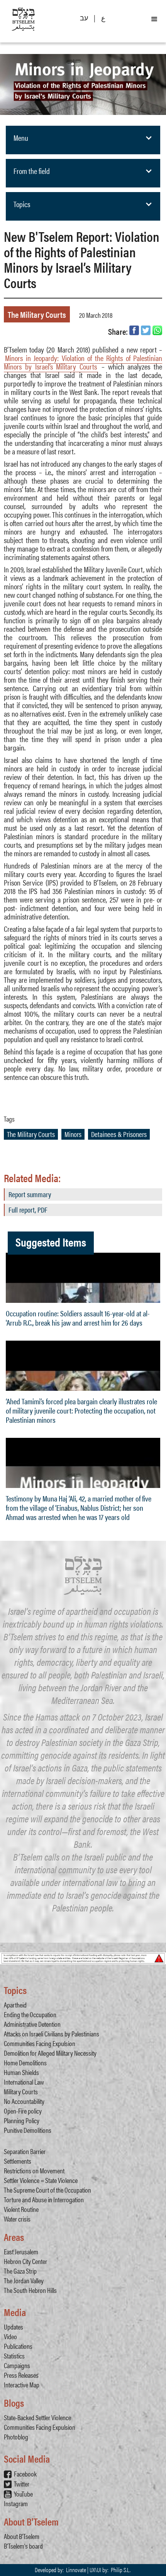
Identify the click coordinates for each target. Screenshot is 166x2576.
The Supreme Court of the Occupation (47, 2190)
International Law (24, 2082)
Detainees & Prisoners (119, 1134)
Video (10, 2336)
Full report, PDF (28, 1210)
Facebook (25, 2474)
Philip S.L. (121, 2570)
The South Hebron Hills (30, 2290)
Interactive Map (22, 2385)
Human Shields (21, 2072)
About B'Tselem (22, 2536)
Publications (18, 2346)
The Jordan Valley (24, 2280)
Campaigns (17, 2365)
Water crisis (17, 2219)
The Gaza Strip (20, 2271)
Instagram (16, 2503)
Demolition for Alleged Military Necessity (50, 2053)
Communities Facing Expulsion (40, 2043)
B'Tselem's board (23, 2546)
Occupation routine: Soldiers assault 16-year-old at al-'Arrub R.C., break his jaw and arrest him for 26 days (78, 1318)
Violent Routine (21, 2209)
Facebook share (134, 330)
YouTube (23, 2494)
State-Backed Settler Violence (37, 2417)
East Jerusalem (21, 2251)
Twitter (22, 2484)
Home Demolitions (25, 2062)
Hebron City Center (25, 2261)
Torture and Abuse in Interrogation (44, 2199)
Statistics (14, 2356)
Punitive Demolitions (28, 2130)
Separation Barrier (25, 2151)
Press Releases (21, 2375)
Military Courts (21, 2091)
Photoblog (16, 2437)
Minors (73, 1134)
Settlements (18, 2161)
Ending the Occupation (30, 2014)
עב (84, 18)
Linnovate (76, 2570)
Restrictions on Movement (34, 2170)
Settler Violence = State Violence (41, 2180)
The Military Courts (37, 314)
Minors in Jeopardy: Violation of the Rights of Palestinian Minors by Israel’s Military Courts (83, 362)
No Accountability (24, 2101)
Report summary (30, 1194)
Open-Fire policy (23, 2111)
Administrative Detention (32, 2024)
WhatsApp (157, 330)
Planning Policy (22, 2120)
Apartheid (15, 2005)
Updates (14, 2327)
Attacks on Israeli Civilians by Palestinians (52, 2034)
